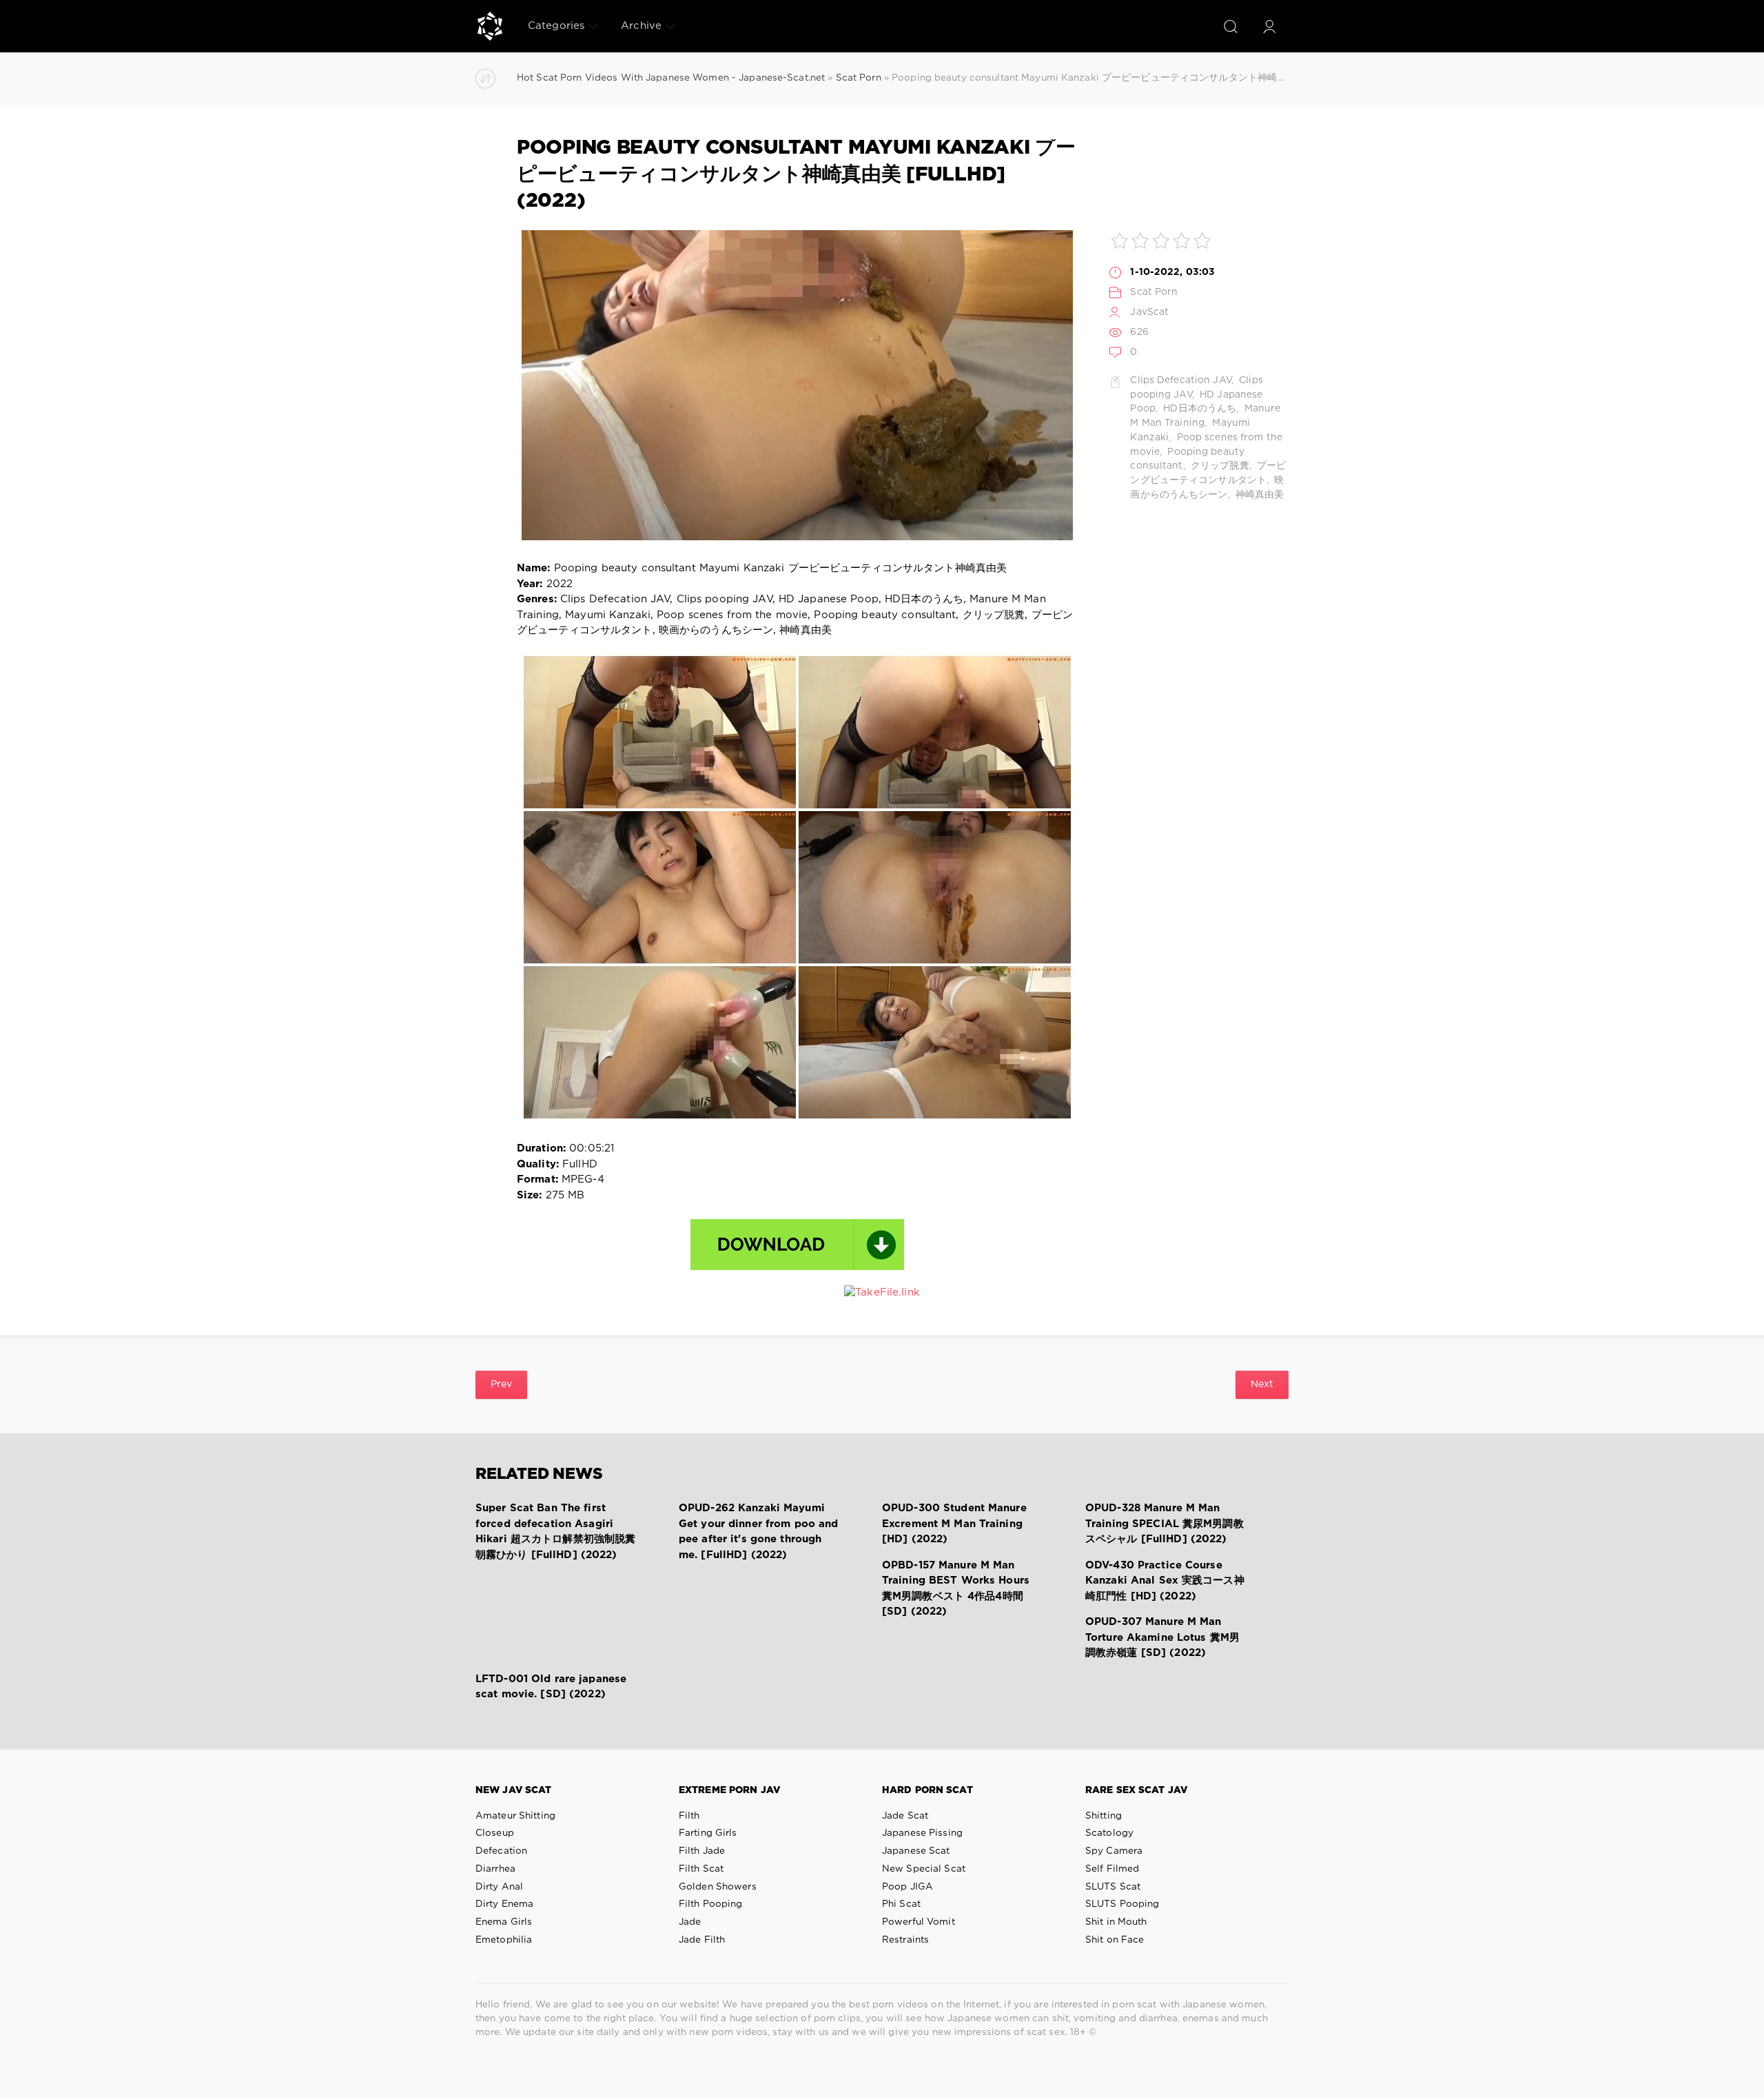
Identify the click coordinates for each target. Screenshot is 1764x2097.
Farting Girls (708, 1833)
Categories (556, 26)
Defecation (501, 1851)
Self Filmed (1112, 1869)
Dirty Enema (504, 1904)
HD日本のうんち (1198, 409)
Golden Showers (718, 1887)
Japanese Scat (916, 1851)
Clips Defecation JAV (1180, 380)
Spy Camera (1114, 1851)
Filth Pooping (711, 1904)
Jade (690, 1922)
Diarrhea (495, 1869)
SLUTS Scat (1113, 1887)
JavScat (1149, 312)
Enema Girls (504, 1922)
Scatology (1109, 1833)
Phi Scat (901, 1904)
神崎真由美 (1259, 495)
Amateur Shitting (515, 1816)
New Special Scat (924, 1869)
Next (1262, 1384)
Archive (641, 26)
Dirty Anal (499, 1887)
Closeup (495, 1833)
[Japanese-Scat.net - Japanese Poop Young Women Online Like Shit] (490, 26)
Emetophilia (504, 1940)
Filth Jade (702, 1851)
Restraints (905, 1940)
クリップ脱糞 (1219, 466)
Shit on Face (1115, 1940)
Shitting (1104, 1816)
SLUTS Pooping (1122, 1904)
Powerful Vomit (919, 1922)
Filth (689, 1816)
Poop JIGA (907, 1887)
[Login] (1269, 26)
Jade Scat (905, 1816)
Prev (501, 1384)
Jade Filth (702, 1940)
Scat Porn (1154, 292)
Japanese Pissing (922, 1833)
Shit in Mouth (1116, 1922)
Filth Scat (701, 1869)
